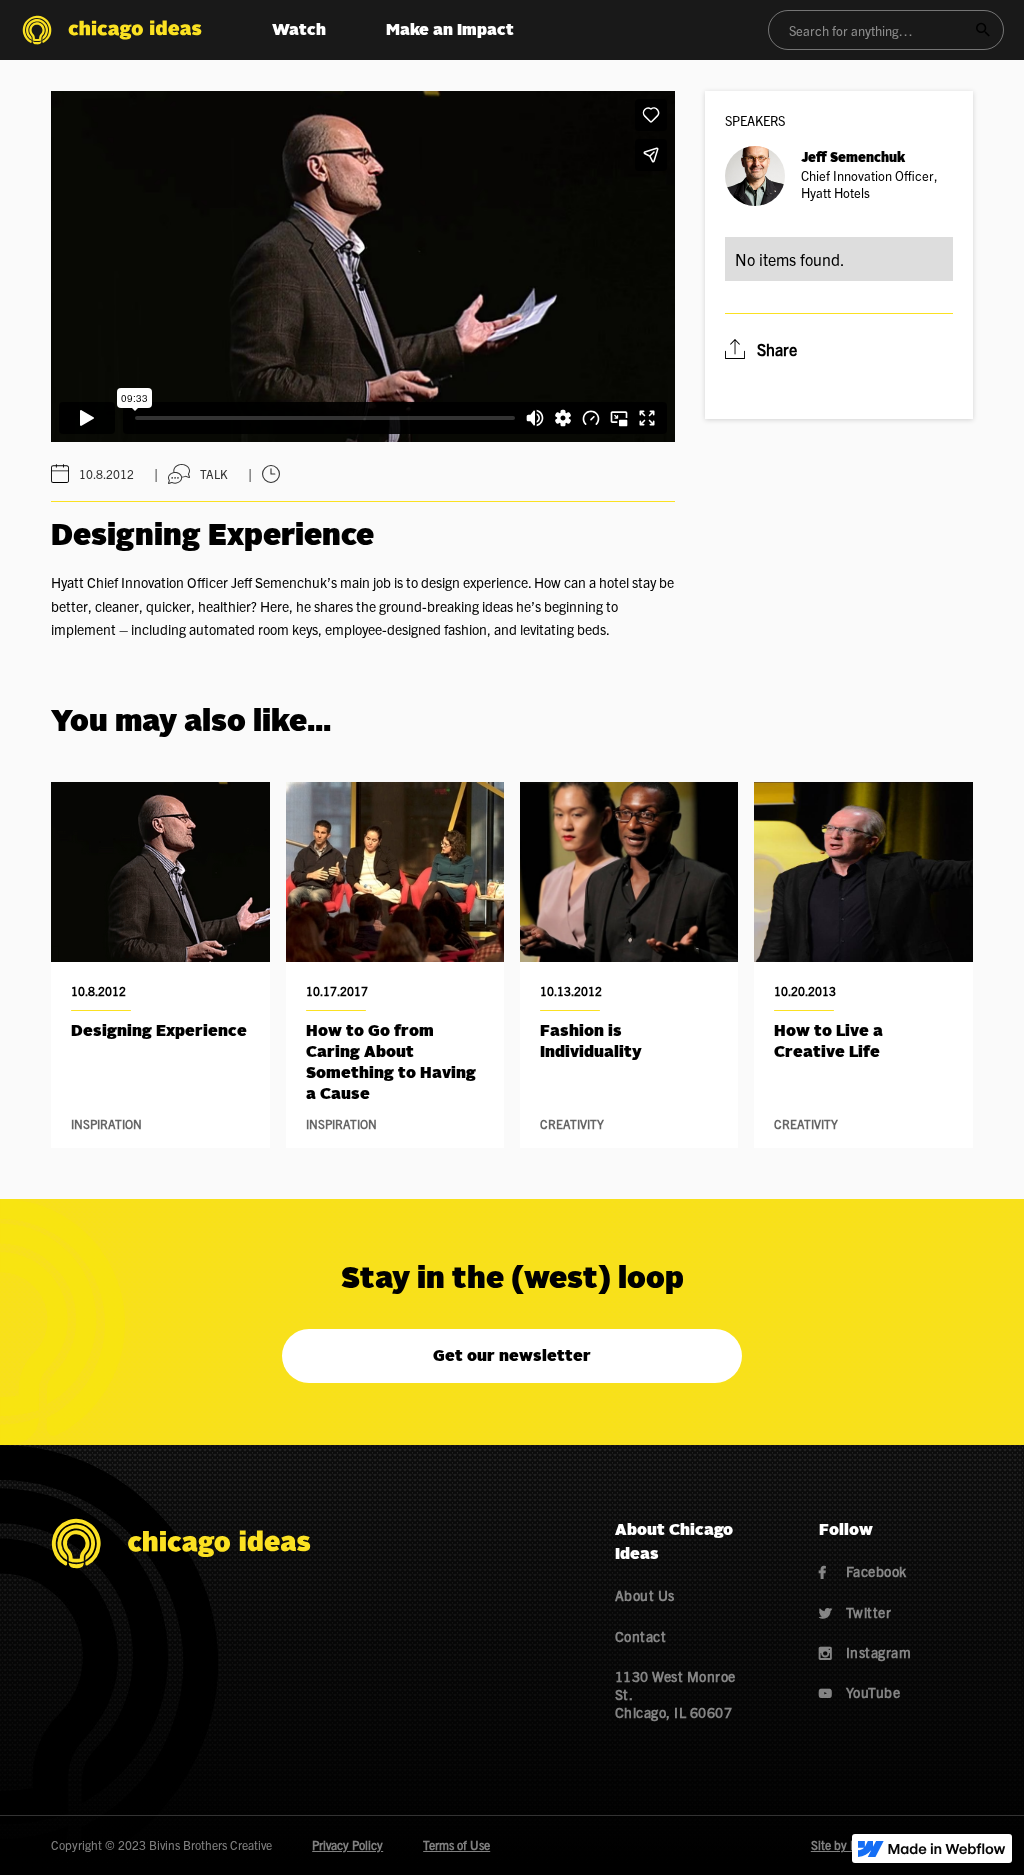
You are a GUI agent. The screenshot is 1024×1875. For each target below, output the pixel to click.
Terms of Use (456, 1844)
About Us (645, 1595)
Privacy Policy (347, 1844)
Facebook (863, 1571)
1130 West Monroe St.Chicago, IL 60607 (675, 1694)
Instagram (865, 1652)
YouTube (860, 1692)
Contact (641, 1636)
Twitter (855, 1612)
